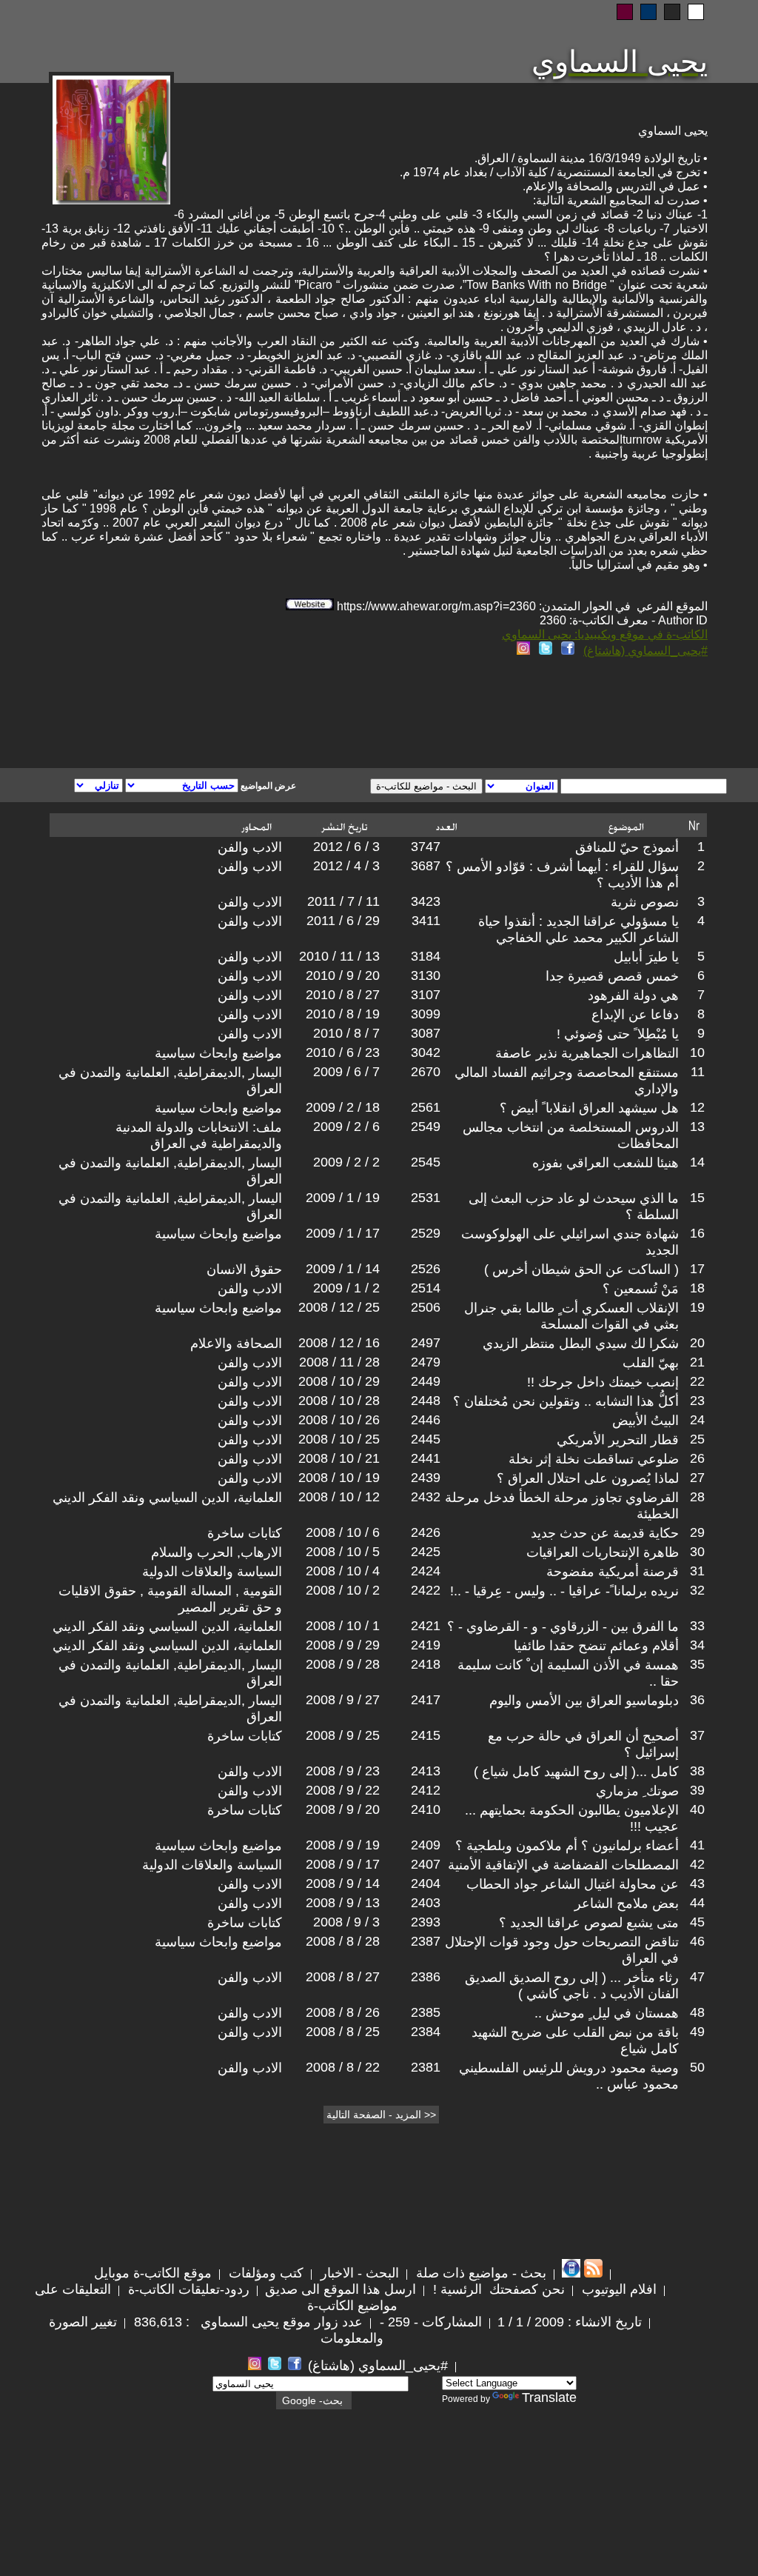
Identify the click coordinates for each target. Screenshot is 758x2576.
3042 (426, 1052)
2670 (426, 1072)
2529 (426, 1233)
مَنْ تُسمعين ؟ (641, 1289)
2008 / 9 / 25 (343, 1735)
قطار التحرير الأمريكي (618, 1440)
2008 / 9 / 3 (346, 1922)
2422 (426, 1590)
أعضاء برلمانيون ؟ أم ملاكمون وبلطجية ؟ (567, 1846)
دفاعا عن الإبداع (635, 1015)
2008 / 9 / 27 (343, 1700)
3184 (426, 956)
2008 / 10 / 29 (339, 1381)
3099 (426, 1014)
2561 (426, 1107)
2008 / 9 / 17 (343, 1864)
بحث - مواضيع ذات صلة (479, 2273)
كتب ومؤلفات (264, 2273)
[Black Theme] (672, 12)
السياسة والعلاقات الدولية (212, 1572)
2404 (426, 1883)
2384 (426, 2032)
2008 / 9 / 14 (343, 1883)
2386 (426, 1977)
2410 (426, 1809)
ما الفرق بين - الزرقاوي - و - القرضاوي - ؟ (563, 1626)
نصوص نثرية (645, 902)
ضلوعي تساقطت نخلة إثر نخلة (594, 1459)
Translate (549, 2398)
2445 (426, 1439)
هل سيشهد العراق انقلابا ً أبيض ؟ (589, 1108)
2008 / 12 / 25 (339, 1307)
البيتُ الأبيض (645, 1421)
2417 (426, 1700)
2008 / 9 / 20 (343, 1809)
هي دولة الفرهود (633, 995)
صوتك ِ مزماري (637, 1791)
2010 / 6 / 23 (343, 1052)
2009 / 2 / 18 (343, 1107)
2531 (426, 1198)
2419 (426, 1645)
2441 (426, 1458)
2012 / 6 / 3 (346, 847)
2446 (426, 1420)
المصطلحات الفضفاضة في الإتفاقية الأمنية (563, 1865)
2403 (426, 1903)
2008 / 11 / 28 (339, 1362)
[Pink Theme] (625, 12)
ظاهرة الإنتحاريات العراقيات (603, 1552)
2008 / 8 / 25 (343, 2032)
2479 (426, 1362)
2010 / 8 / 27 (343, 995)
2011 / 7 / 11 (343, 901)
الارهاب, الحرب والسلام (217, 1552)
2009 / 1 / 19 (343, 1198)
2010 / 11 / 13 (339, 956)
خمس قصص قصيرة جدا (612, 976)
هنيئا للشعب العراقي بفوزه (606, 1163)
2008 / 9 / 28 (343, 1664)
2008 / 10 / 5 (343, 1552)
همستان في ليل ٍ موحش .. (607, 2013)
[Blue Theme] (648, 12)
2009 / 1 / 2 (346, 1288)
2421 (426, 1626)
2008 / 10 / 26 (339, 1420)
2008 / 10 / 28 (339, 1401)
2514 (426, 1288)
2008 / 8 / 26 (343, 2012)
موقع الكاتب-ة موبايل (153, 2273)
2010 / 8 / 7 (346, 1033)
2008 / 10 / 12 (339, 1497)
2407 (426, 1864)
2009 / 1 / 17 (343, 1233)
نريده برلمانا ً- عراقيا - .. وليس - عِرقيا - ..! (564, 1591)
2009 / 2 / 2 (346, 1162)
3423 (426, 901)
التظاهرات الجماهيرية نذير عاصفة (587, 1053)
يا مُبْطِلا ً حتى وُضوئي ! (618, 1034)
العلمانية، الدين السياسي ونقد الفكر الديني (167, 1498)
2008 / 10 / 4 (343, 1571)
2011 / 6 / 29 (343, 921)
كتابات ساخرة (245, 1533)
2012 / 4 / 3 (346, 866)
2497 (426, 1343)
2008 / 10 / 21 (339, 1458)
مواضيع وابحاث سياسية (218, 1053)
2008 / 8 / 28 (343, 1941)
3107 (426, 995)
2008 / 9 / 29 (343, 1645)
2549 (426, 1127)
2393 (426, 1922)
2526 (426, 1269)
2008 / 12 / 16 (339, 1343)
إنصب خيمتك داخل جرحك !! (603, 1382)
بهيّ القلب (651, 1363)
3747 (426, 847)
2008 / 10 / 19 (339, 1478)
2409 (426, 1845)
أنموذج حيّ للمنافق (627, 847)
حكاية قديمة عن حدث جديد (605, 1533)
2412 (426, 1790)
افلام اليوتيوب (617, 2289)
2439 (426, 1478)
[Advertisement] (200, 715)
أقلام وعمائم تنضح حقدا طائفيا (596, 1646)
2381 (426, 2067)
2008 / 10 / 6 (343, 1532)
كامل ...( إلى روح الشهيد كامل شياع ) (576, 1772)
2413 (426, 1771)
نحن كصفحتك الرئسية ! (497, 2289)
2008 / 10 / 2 (343, 1590)
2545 (426, 1162)
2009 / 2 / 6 (346, 1127)
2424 (426, 1571)
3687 (426, 866)
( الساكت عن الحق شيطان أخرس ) (581, 1269)
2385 (426, 2012)
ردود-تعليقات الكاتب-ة (187, 2289)
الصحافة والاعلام (236, 1344)
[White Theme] (696, 12)
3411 (426, 921)
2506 (426, 1307)
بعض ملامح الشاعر (627, 1903)
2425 (426, 1552)
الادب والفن (250, 847)
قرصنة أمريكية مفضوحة (613, 1572)
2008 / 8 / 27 (343, 1977)
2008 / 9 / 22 (343, 1790)
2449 (426, 1381)
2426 (426, 1532)
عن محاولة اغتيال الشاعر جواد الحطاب (573, 1884)
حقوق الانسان (244, 1269)
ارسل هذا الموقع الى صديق (341, 2289)
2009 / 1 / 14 (343, 1269)
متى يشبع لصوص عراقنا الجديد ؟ (589, 1923)
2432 (426, 1497)
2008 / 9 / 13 (343, 1903)
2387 (426, 1941)
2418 (426, 1664)
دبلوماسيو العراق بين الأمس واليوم (584, 1701)
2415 (426, 1735)
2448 (426, 1401)
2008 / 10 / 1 (343, 1626)
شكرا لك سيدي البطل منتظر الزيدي (581, 1344)
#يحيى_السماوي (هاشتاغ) (645, 651)
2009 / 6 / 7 (346, 1072)
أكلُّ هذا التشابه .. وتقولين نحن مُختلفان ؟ (566, 1401)
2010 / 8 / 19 (343, 1014)
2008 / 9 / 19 (343, 1845)
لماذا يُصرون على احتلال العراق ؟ (588, 1478)
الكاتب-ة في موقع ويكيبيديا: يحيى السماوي (605, 634)
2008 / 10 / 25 (339, 1439)
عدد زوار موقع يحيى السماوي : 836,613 (246, 2322)
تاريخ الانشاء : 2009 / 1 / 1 (570, 2322)
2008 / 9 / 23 (343, 1771)
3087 (426, 1033)
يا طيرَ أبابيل (646, 957)
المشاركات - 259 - (429, 2322)
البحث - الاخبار (358, 2273)
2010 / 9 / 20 (343, 975)
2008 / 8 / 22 (343, 2067)
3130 (426, 975)
